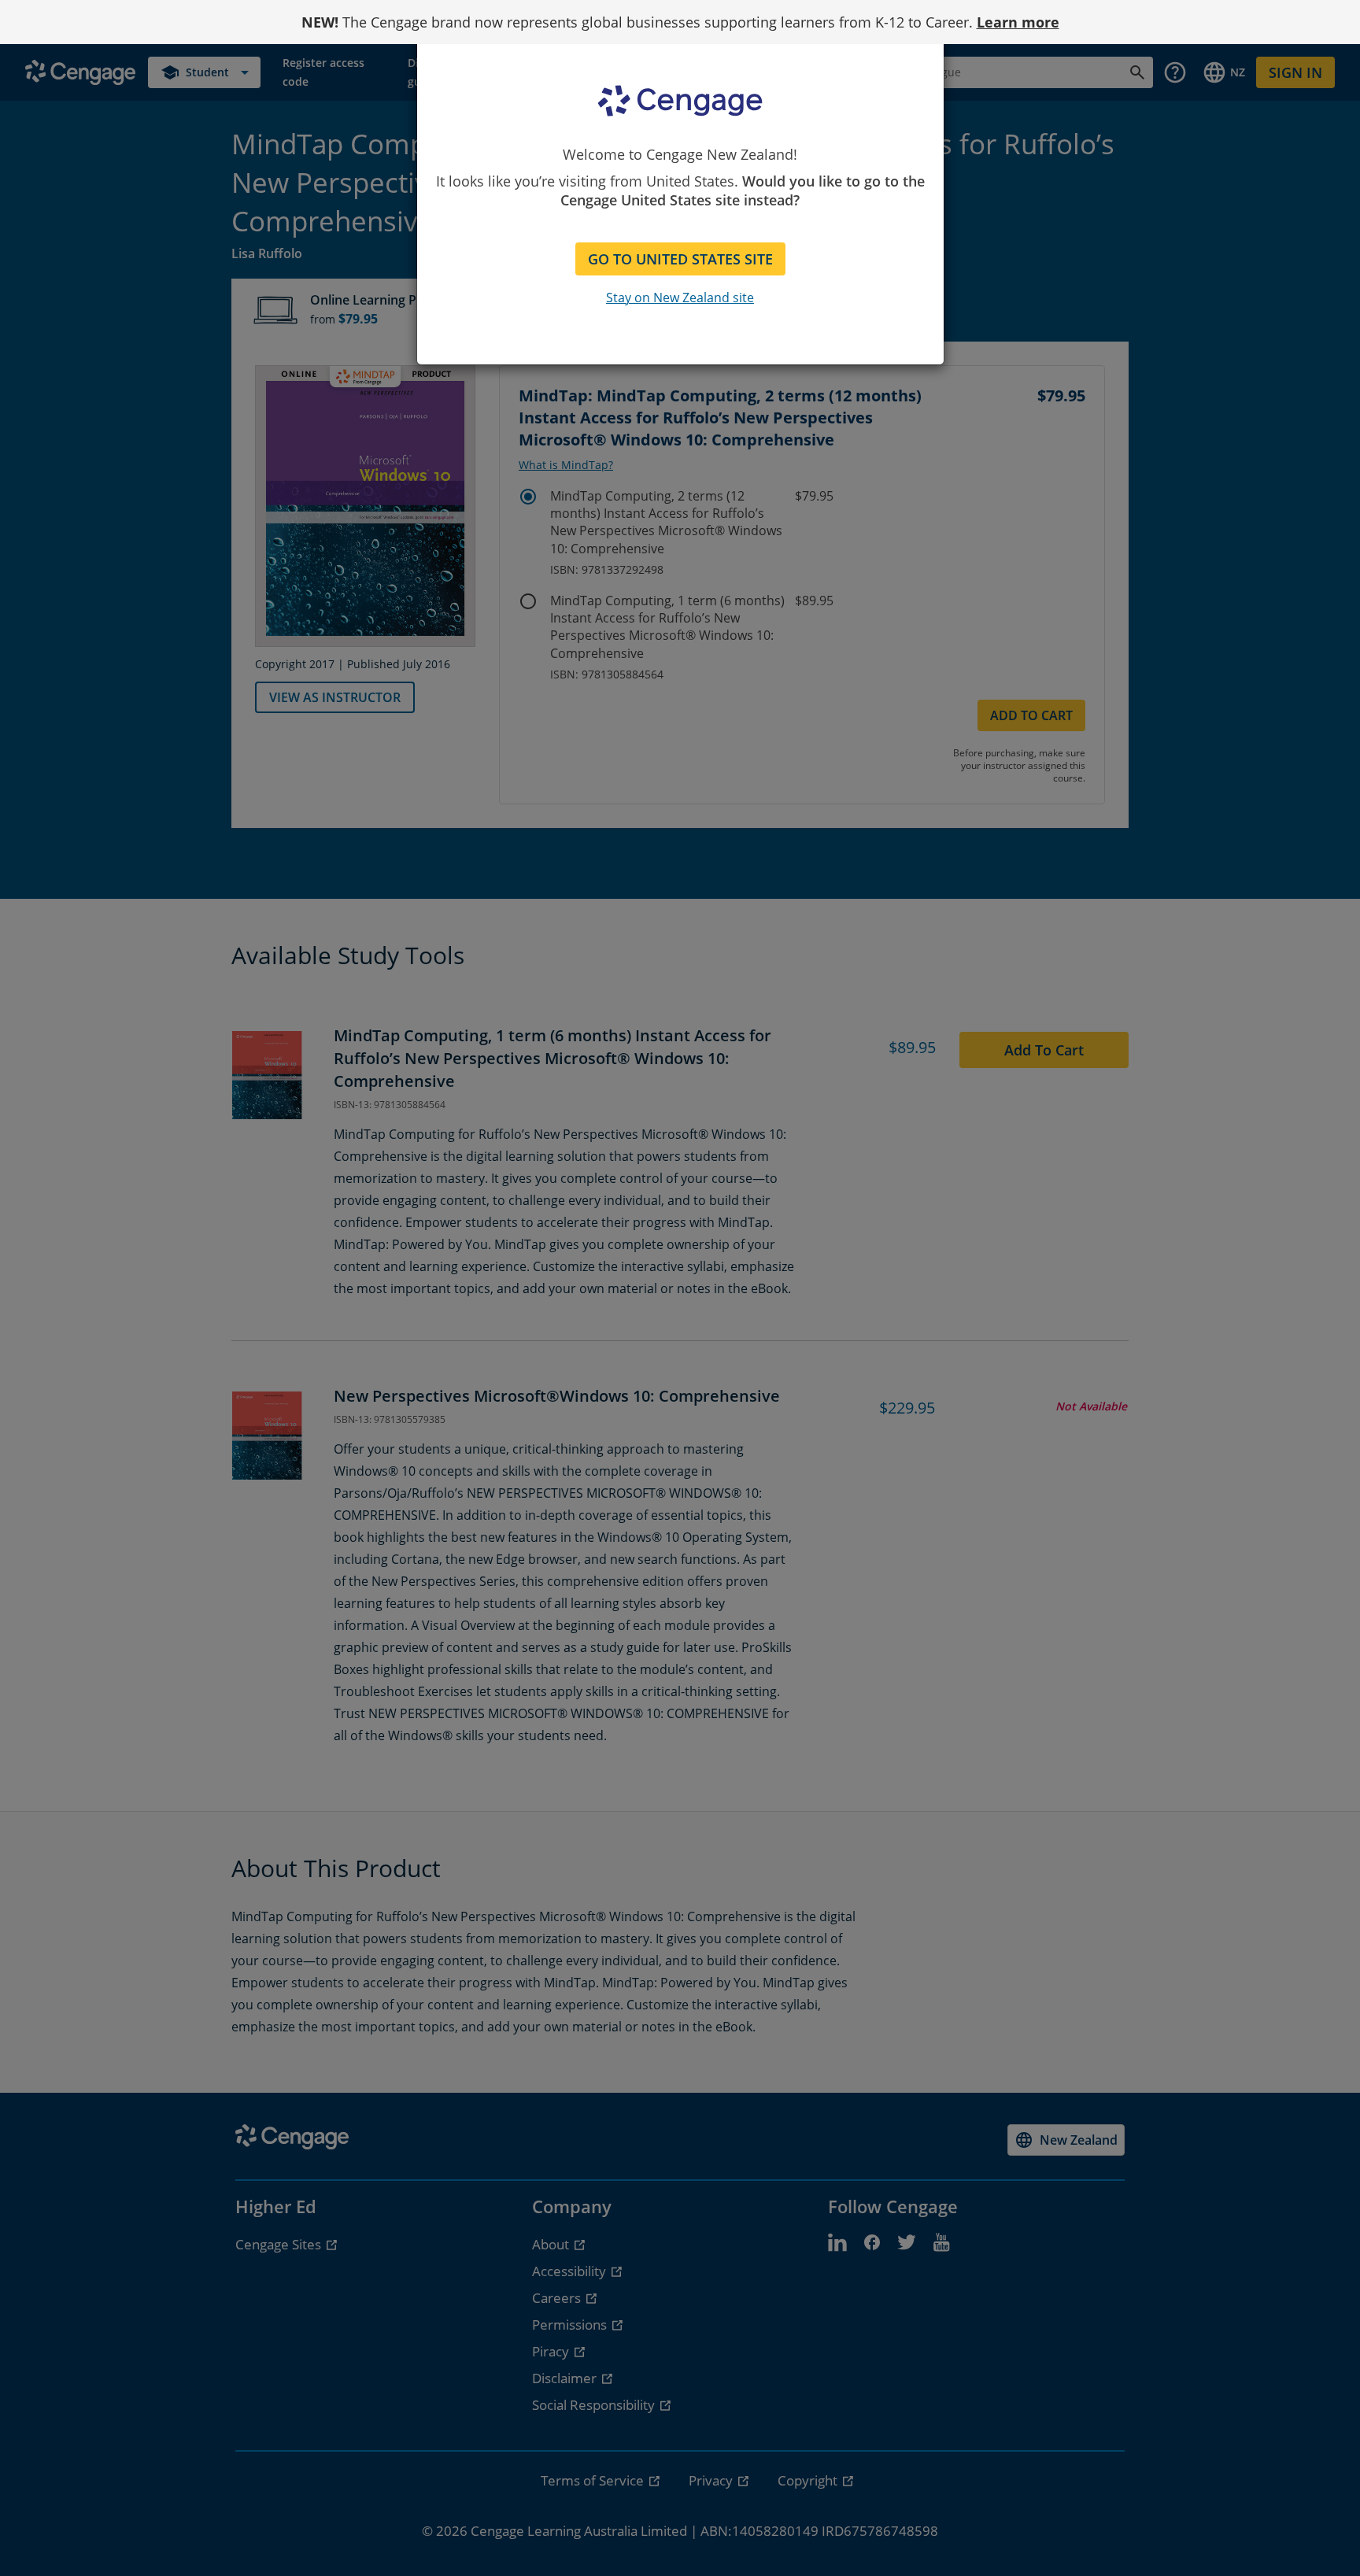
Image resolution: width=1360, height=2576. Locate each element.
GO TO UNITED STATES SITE (680, 259)
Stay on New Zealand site (680, 298)
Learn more (1018, 22)
